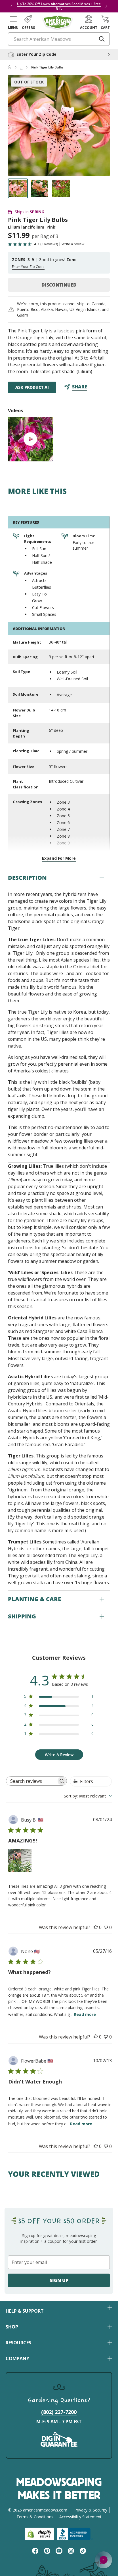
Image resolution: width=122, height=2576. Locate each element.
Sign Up (59, 2280)
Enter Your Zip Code (28, 267)
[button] (13, 22)
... (21, 67)
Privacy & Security (91, 2510)
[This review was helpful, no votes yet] (96, 1927)
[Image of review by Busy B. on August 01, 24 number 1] (20, 1861)
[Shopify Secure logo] (39, 2534)
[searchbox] (31, 1781)
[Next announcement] (106, 6)
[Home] (10, 67)
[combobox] (88, 1796)
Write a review (73, 244)
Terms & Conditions (35, 2517)
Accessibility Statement (80, 2517)
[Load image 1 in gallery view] (18, 188)
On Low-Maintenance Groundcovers (72, 6)
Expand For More (59, 858)
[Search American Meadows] (102, 39)
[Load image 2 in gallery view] (39, 188)
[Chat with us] (104, 2560)
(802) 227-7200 (59, 2412)
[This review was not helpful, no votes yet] (106, 1927)
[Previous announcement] (11, 6)
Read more (85, 2014)
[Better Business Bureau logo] (75, 2534)
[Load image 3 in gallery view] (61, 188)
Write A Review (59, 1755)
